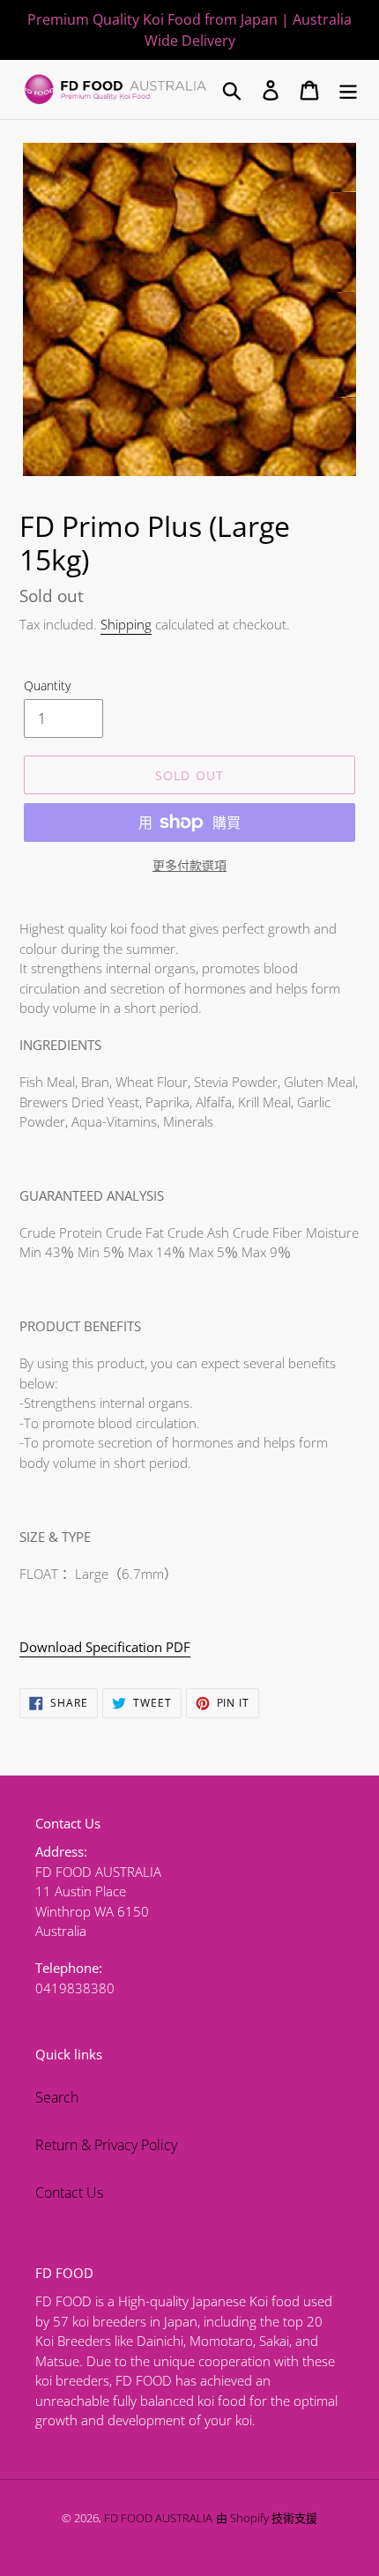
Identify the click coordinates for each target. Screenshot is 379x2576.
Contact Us (69, 2193)
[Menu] (348, 89)
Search (57, 2097)
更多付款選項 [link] (189, 865)
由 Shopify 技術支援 (267, 2518)
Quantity (47, 685)
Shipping (126, 624)
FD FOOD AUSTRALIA (158, 2518)
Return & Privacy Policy (106, 2145)
